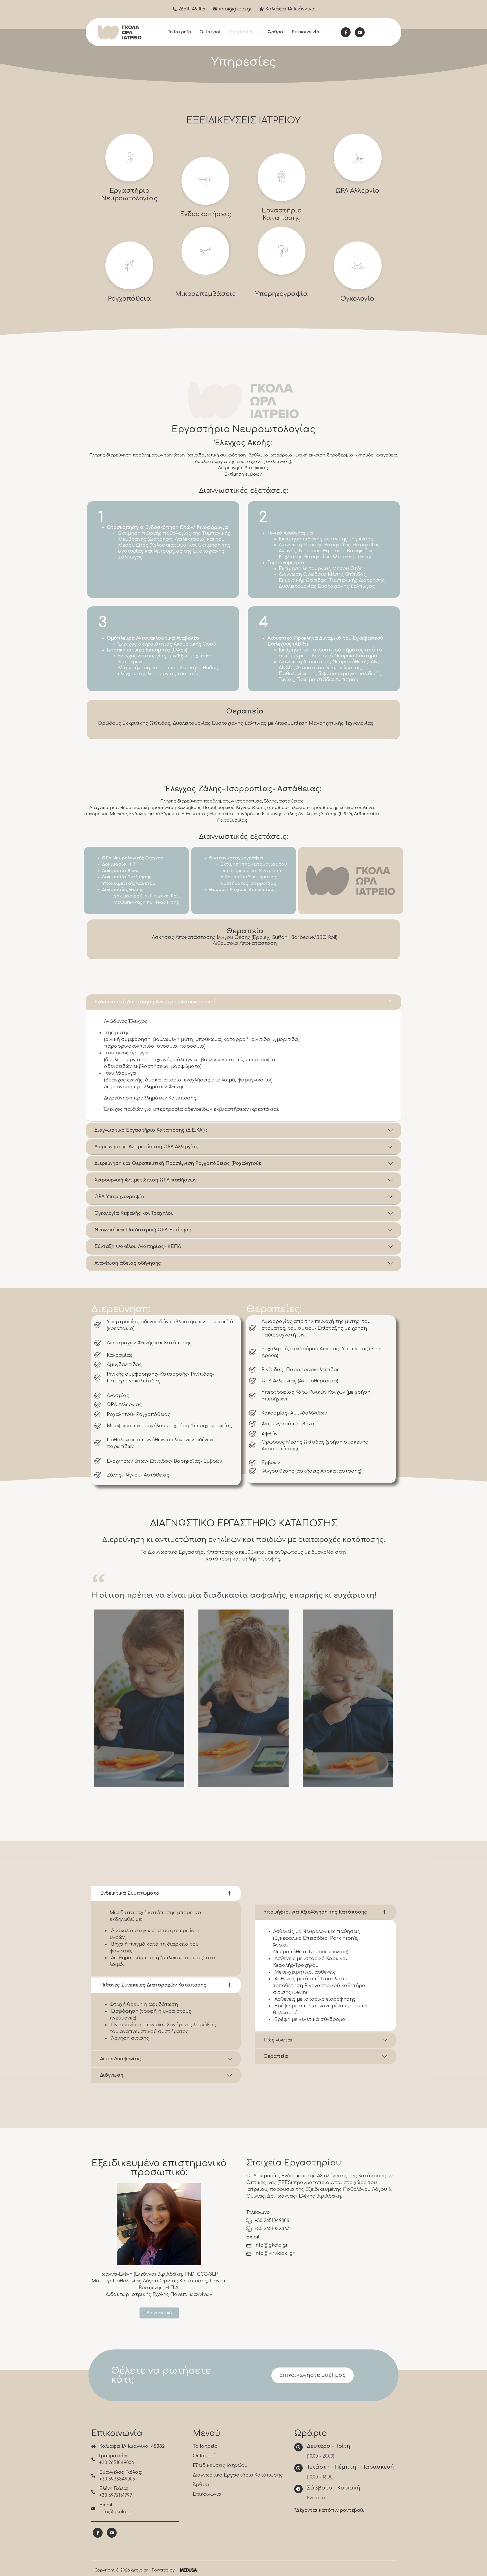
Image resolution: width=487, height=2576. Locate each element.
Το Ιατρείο (179, 32)
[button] (159, 2313)
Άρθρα (276, 32)
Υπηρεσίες (241, 32)
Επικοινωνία (306, 32)
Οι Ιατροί (210, 32)
